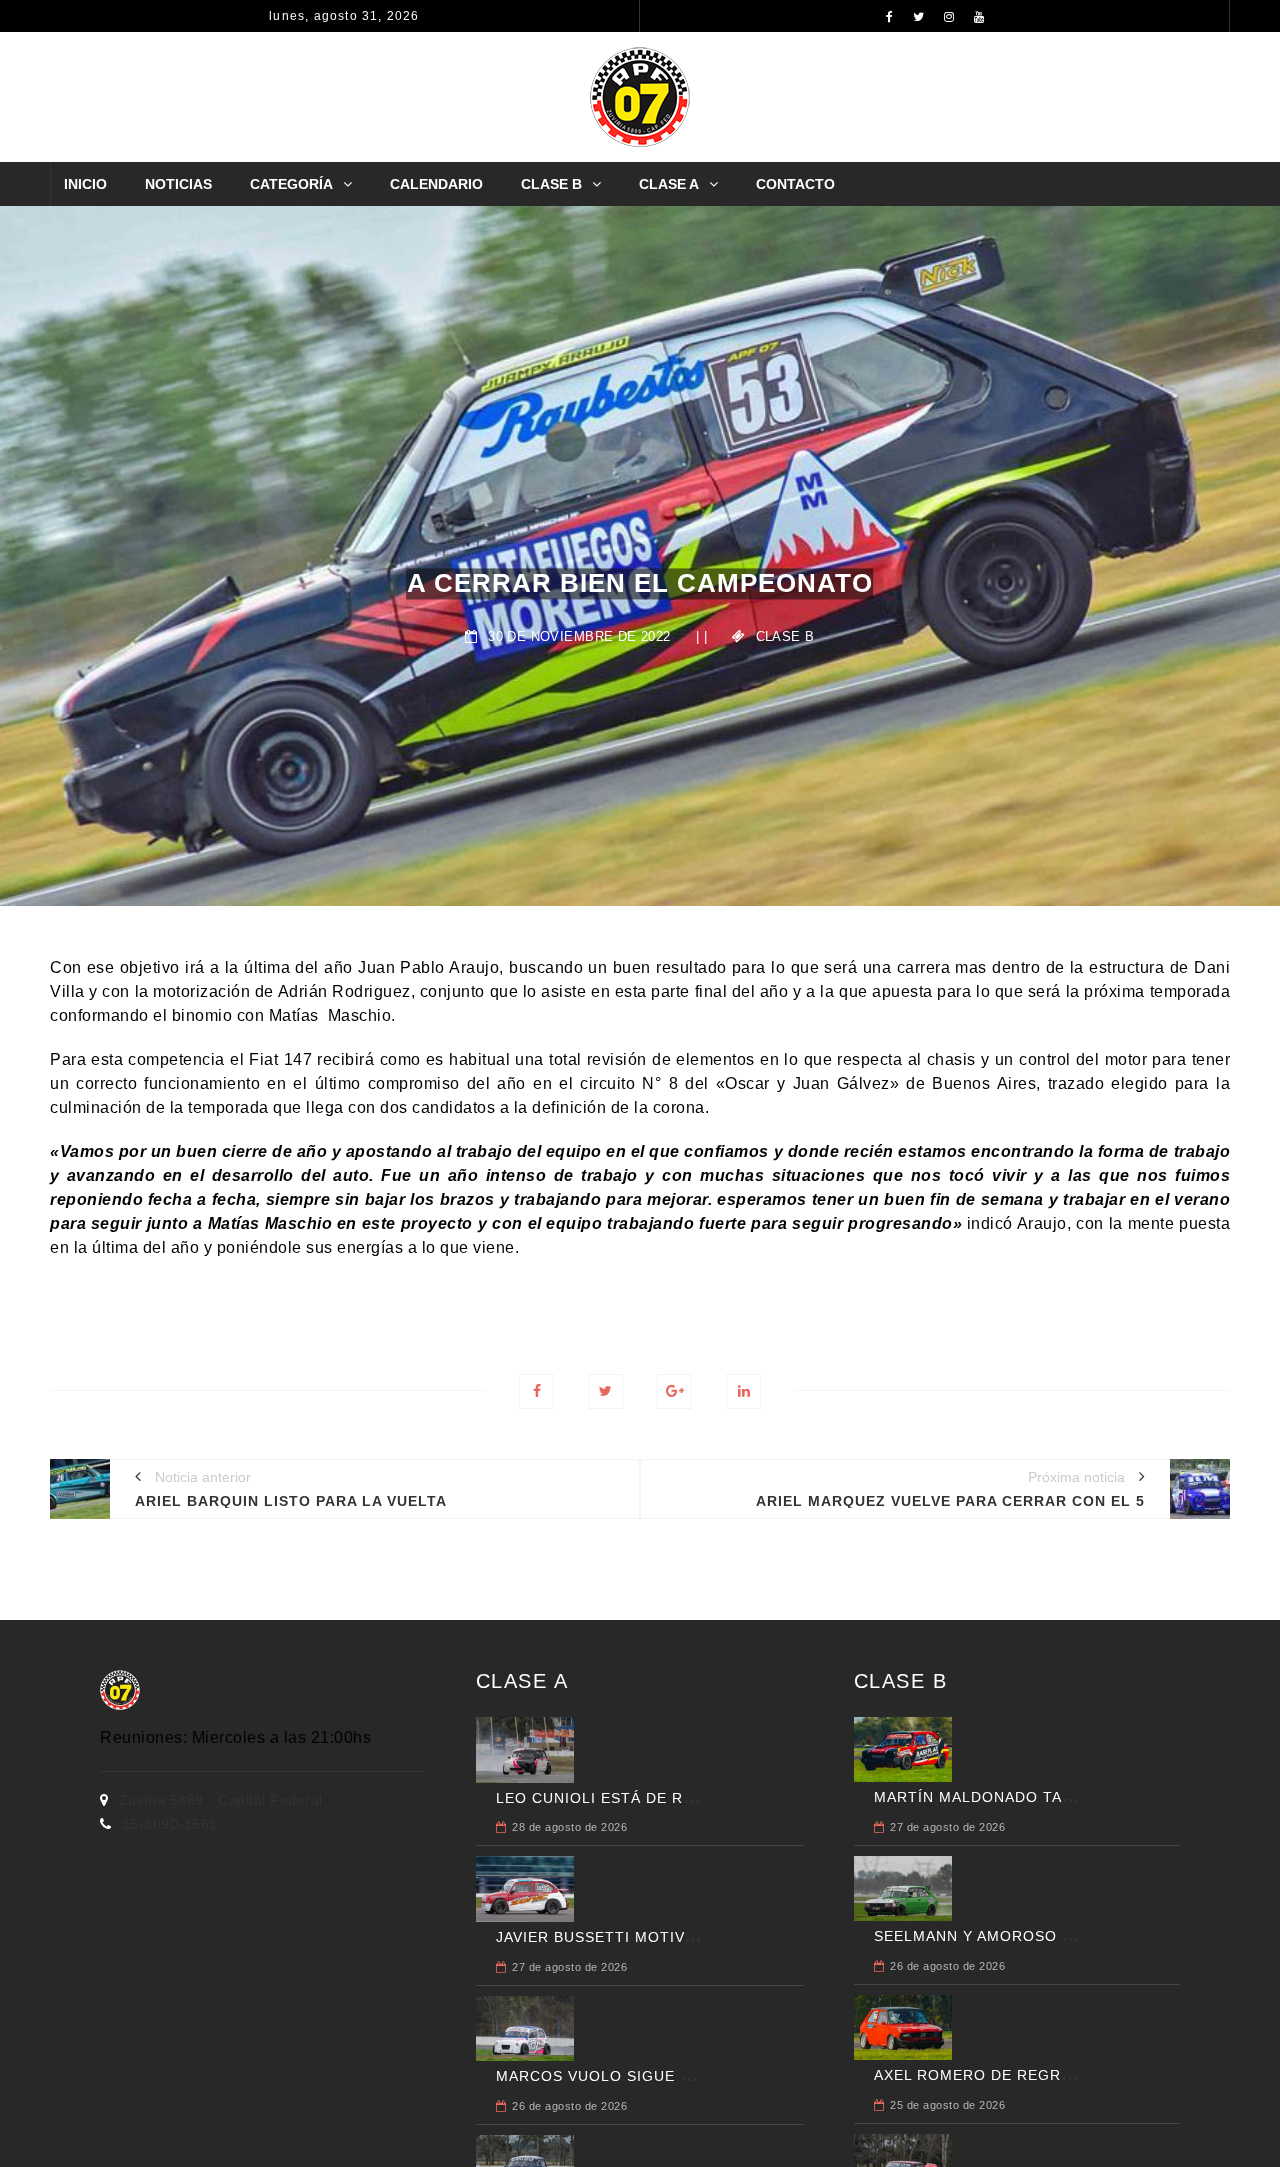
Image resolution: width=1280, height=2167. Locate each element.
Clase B (551, 184)
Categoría (291, 184)
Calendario (436, 184)
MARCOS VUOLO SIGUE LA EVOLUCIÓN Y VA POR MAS (702, 2076)
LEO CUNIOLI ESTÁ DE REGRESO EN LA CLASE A (681, 1798)
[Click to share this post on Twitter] (605, 1391)
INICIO (85, 184)
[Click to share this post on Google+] (674, 1391)
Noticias (178, 184)
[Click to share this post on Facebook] (536, 1391)
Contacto (795, 184)
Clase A (669, 184)
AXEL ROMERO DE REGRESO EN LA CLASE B (1043, 2075)
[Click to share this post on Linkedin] (743, 1391)
